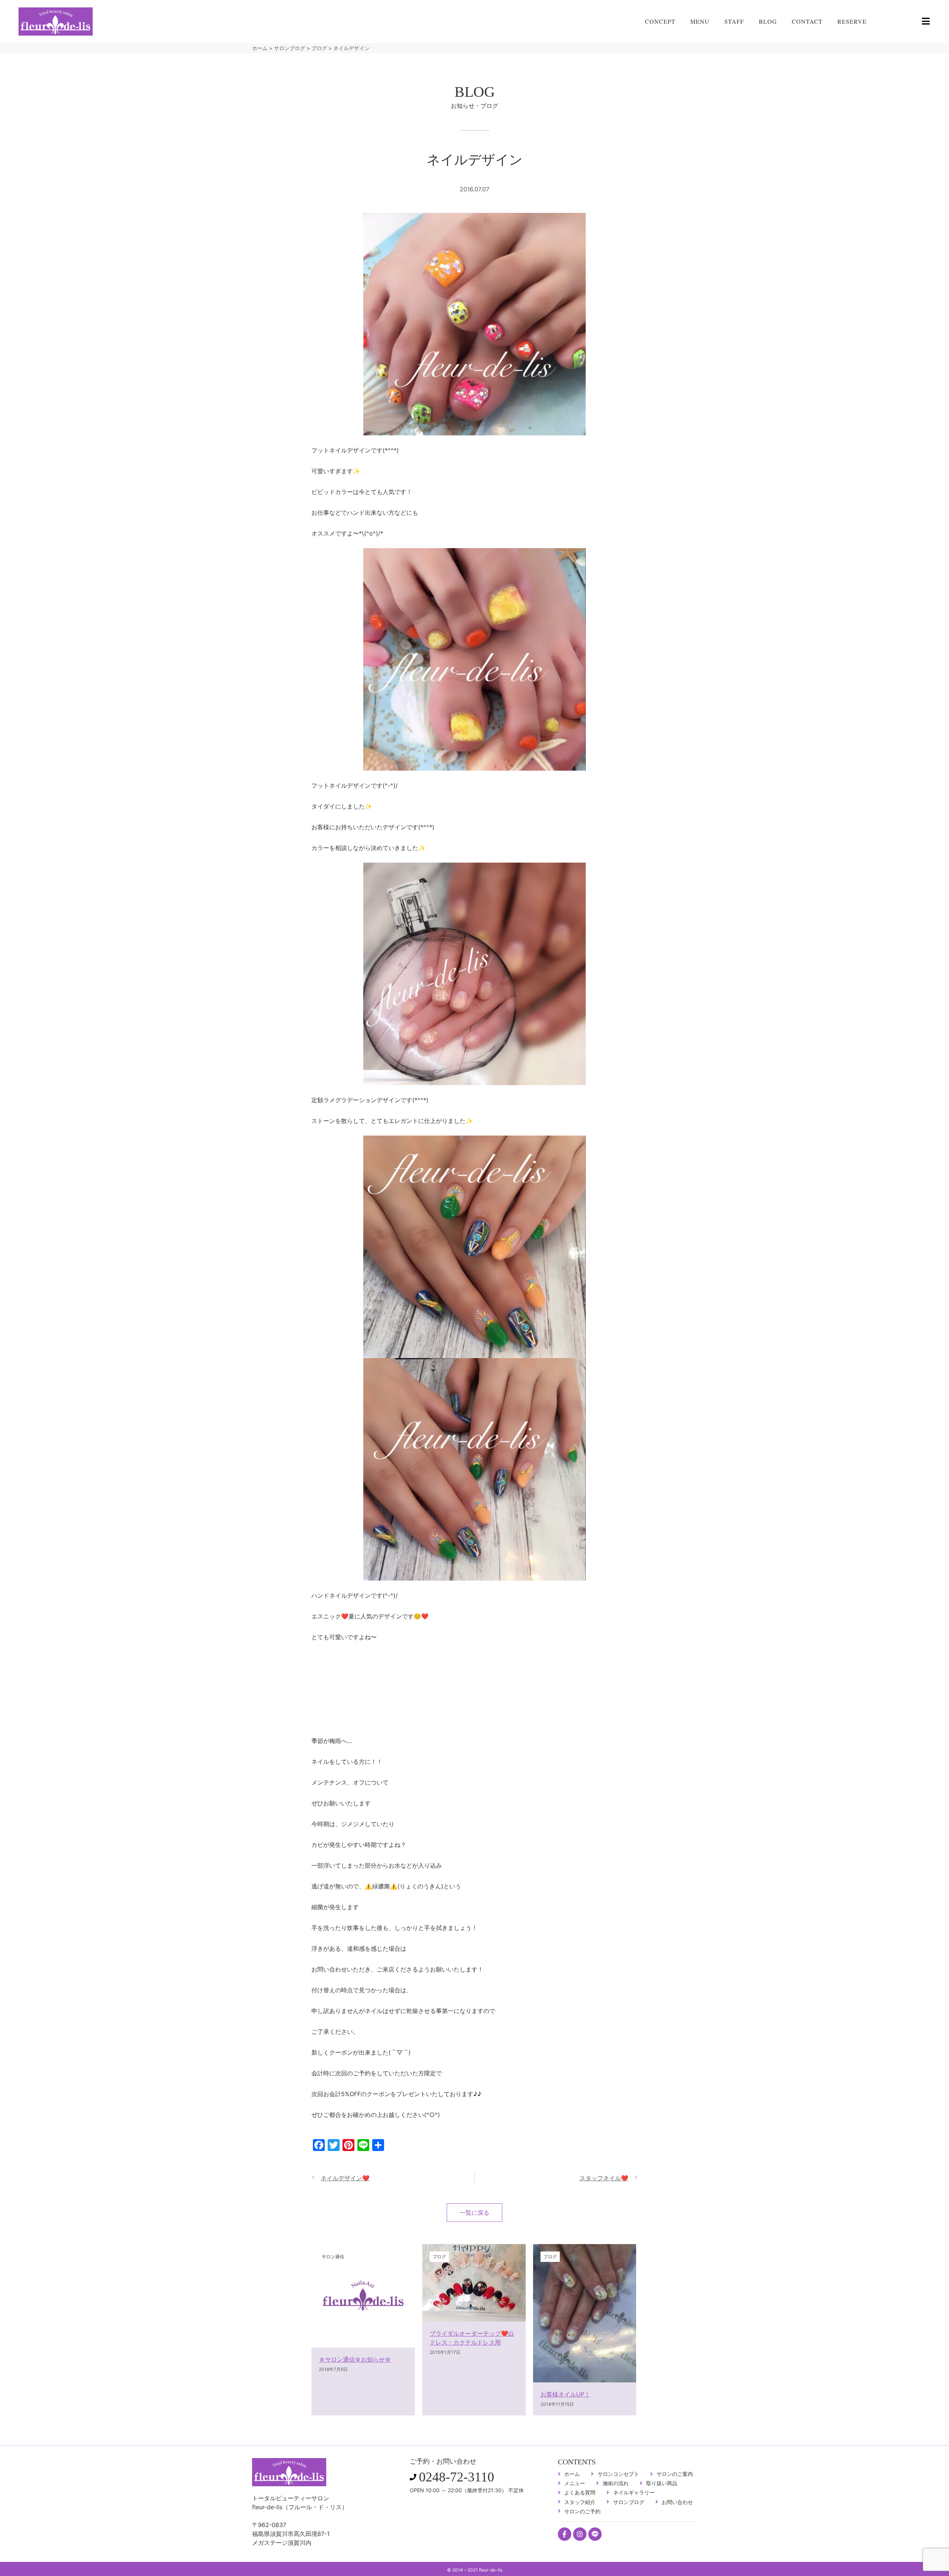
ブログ (319, 48)
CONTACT (807, 21)
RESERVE (852, 21)
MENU (700, 21)
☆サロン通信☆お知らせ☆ (355, 2359)
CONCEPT (660, 21)
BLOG (768, 21)
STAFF (734, 21)
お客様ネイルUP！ (565, 2394)
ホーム (260, 48)
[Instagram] (580, 2534)
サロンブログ (290, 48)
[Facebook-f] (565, 2534)
